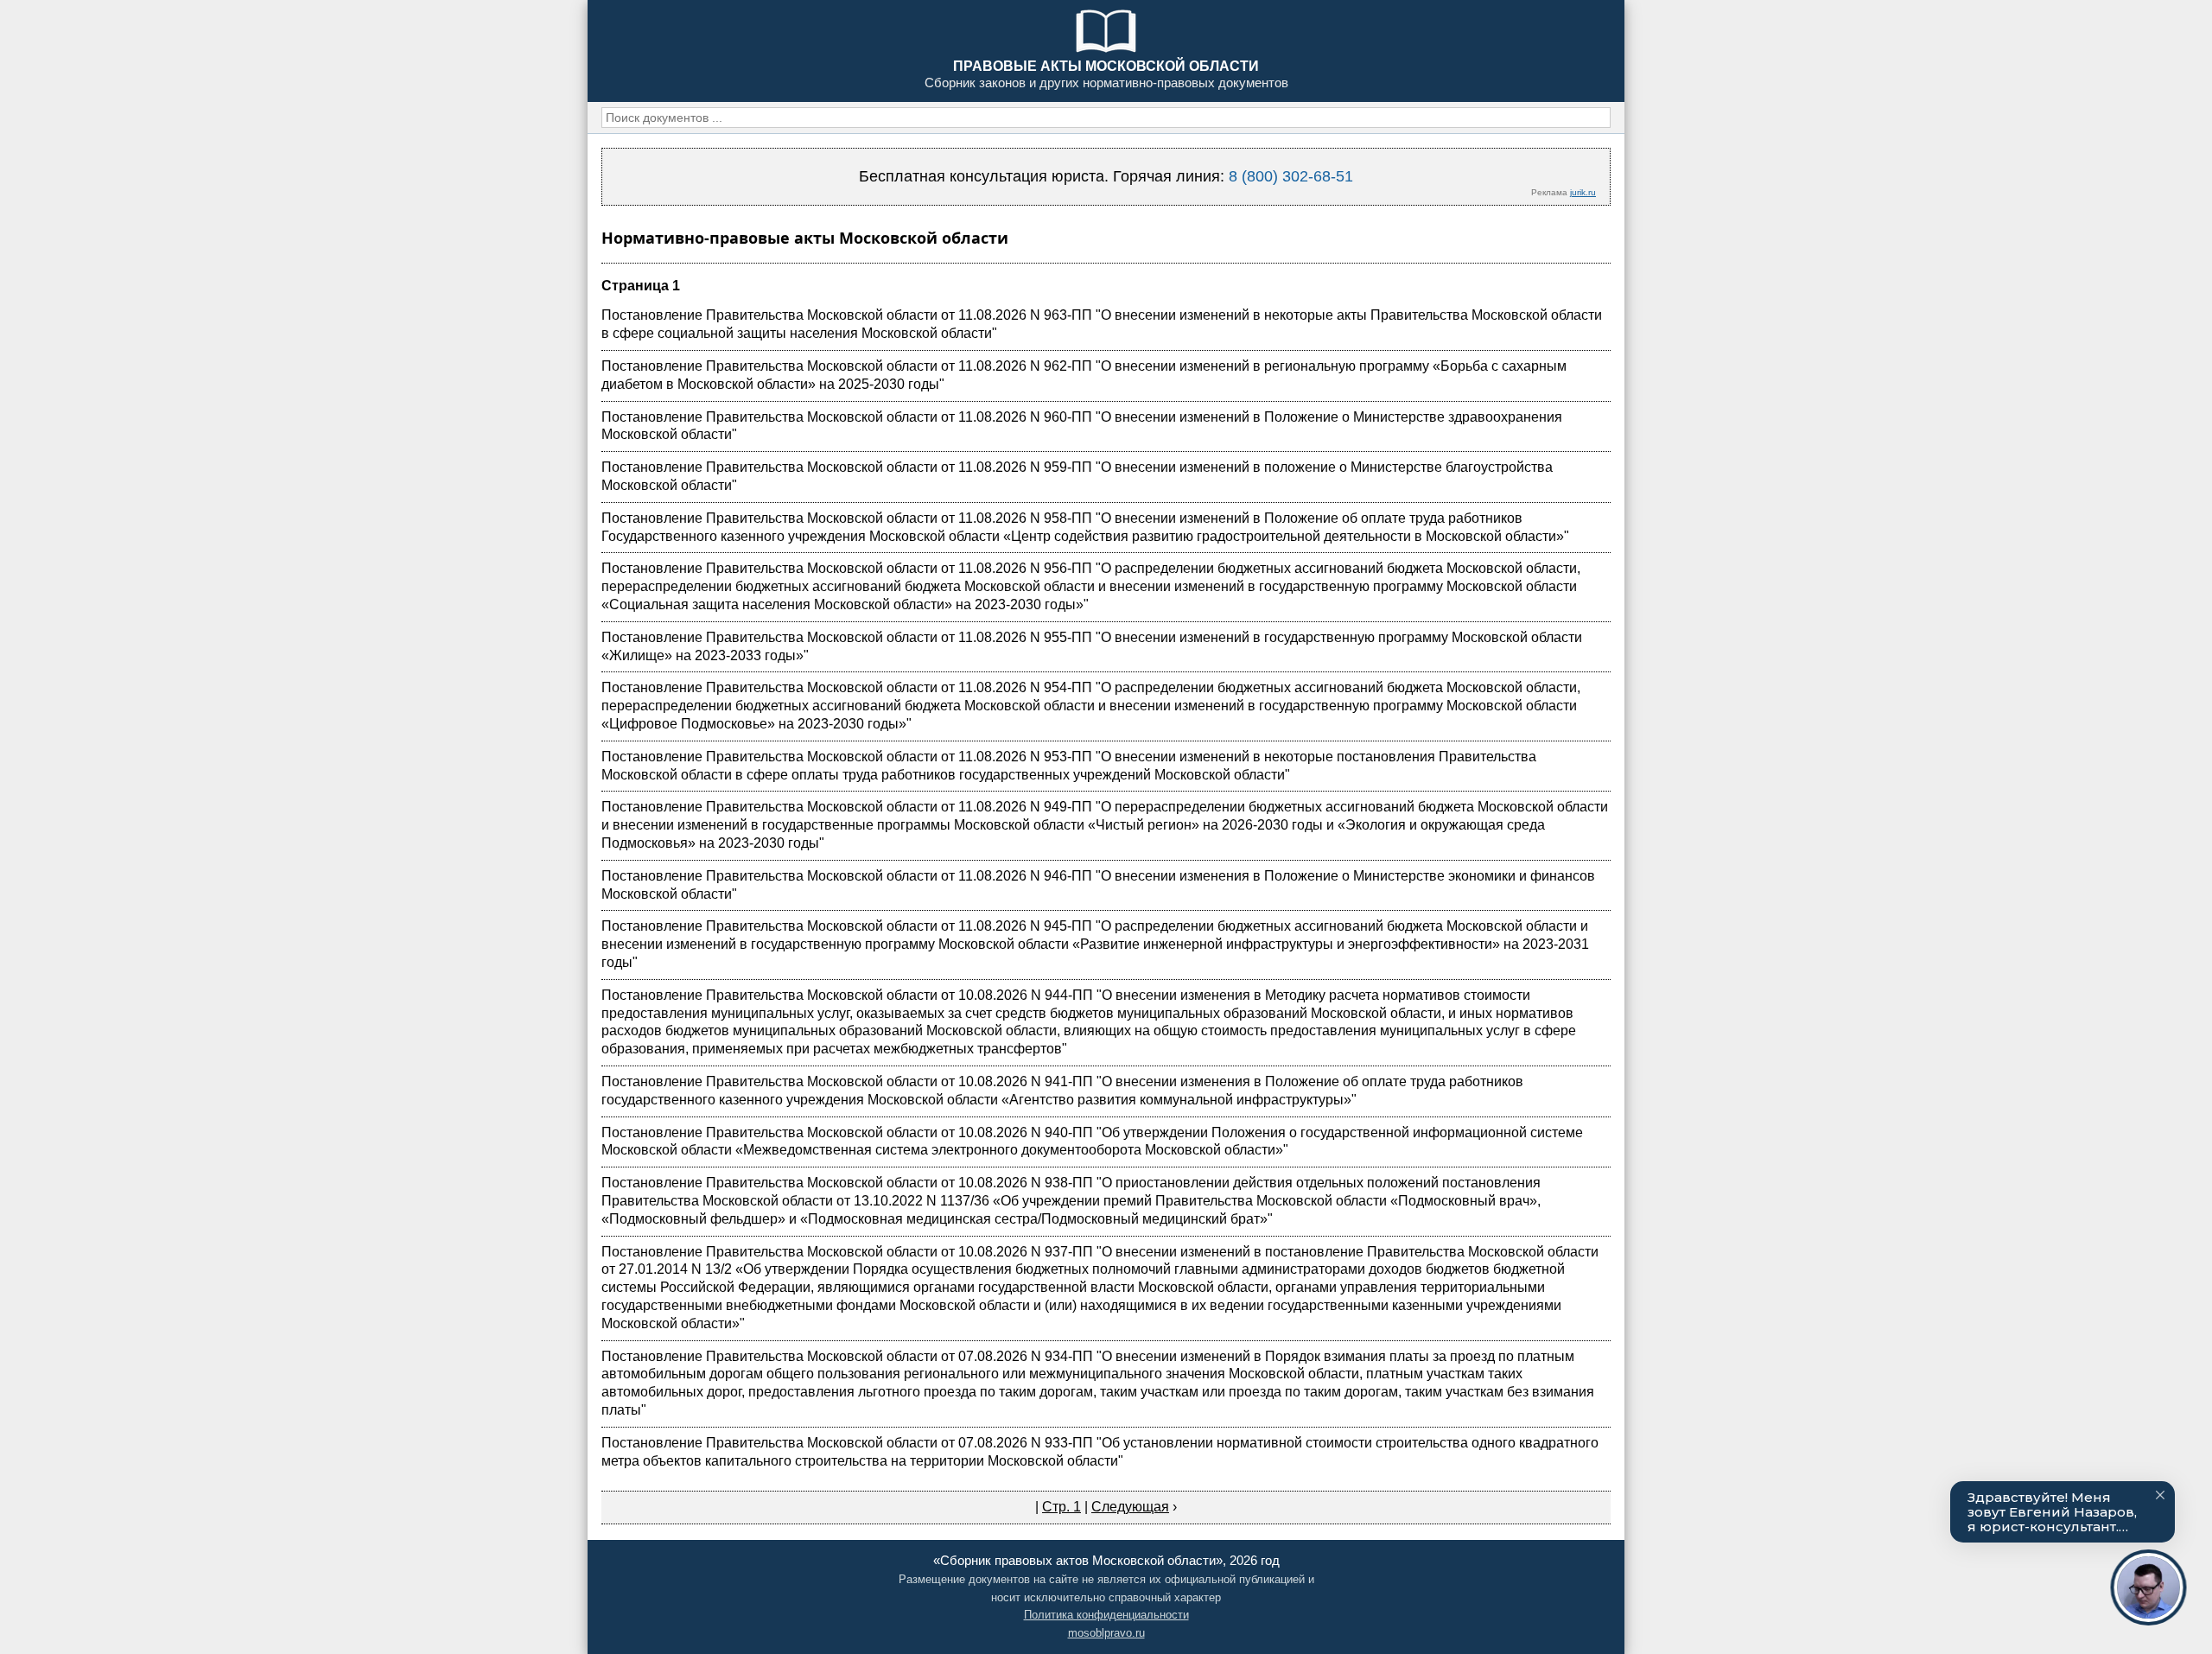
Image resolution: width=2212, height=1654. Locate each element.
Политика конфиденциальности (1106, 1615)
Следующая (1130, 1507)
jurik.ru (1583, 192)
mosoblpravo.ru (1106, 1633)
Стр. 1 (1062, 1507)
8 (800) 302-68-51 (1291, 176)
